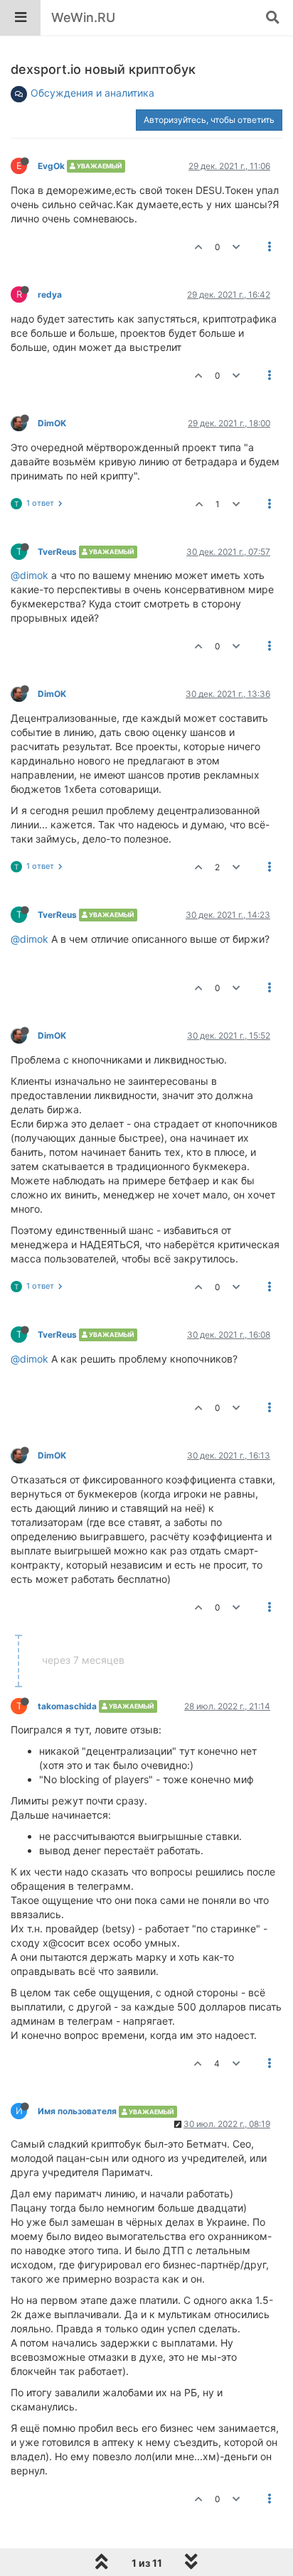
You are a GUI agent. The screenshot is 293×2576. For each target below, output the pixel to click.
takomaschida (67, 1706)
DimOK (52, 423)
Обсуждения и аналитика (92, 93)
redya (50, 294)
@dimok (30, 575)
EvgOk (51, 166)
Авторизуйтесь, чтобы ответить (209, 120)
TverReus (57, 552)
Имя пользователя (77, 2111)
